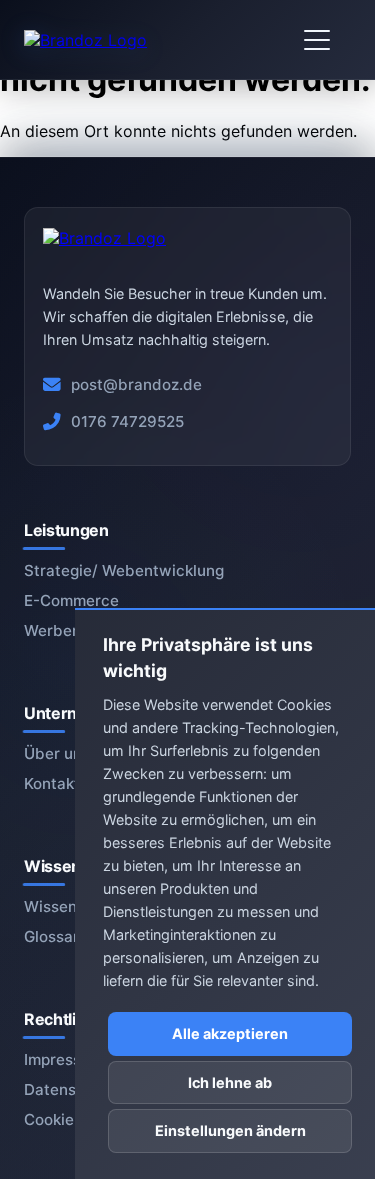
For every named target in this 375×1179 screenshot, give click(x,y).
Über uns (57, 753)
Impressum (63, 1059)
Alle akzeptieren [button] (230, 1033)
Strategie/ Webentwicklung (124, 570)
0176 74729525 (127, 421)
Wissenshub (68, 906)
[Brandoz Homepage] (85, 40)
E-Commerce (71, 600)
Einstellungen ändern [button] (230, 1130)
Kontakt (52, 783)
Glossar (51, 936)
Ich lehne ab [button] (230, 1082)
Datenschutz (70, 1089)
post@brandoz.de (136, 384)
